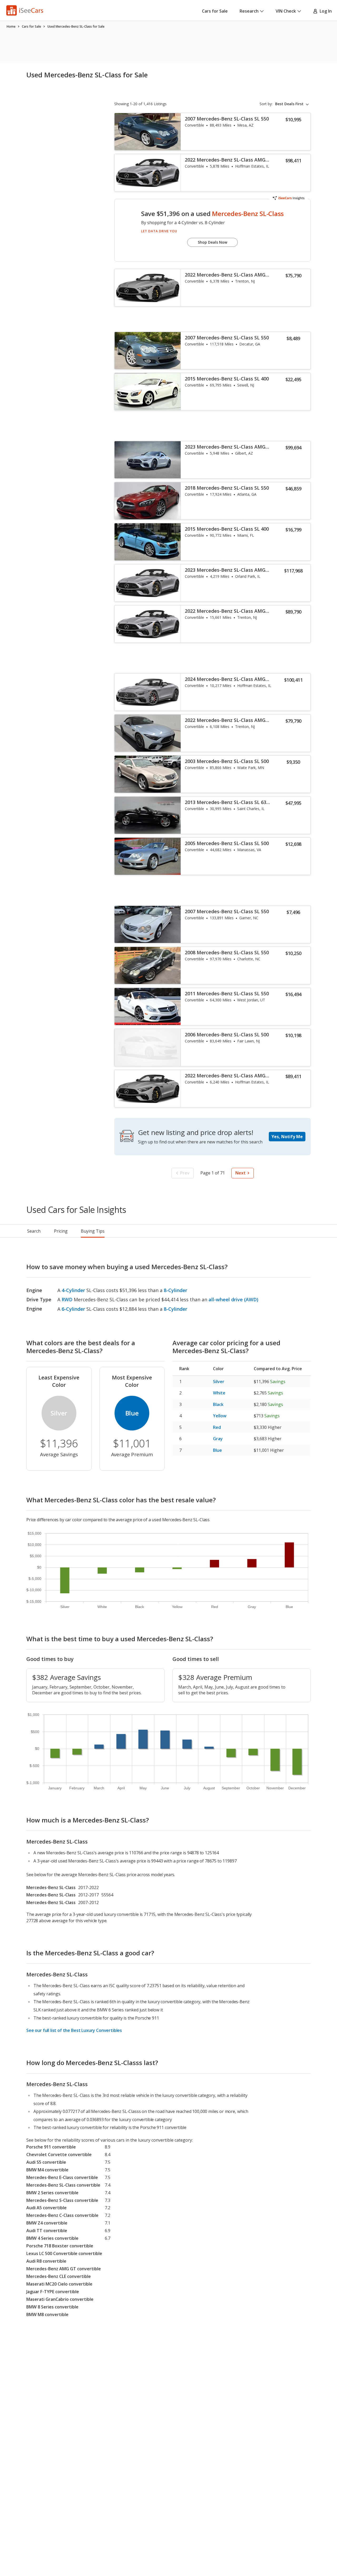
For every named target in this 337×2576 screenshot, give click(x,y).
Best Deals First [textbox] (289, 104)
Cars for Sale (215, 11)
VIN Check (286, 11)
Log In (325, 11)
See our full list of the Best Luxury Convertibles (74, 2030)
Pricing (61, 1231)
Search (34, 1231)
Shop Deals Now (212, 242)
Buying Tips (93, 1231)
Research (249, 11)
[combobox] (293, 104)
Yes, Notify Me (287, 1137)
